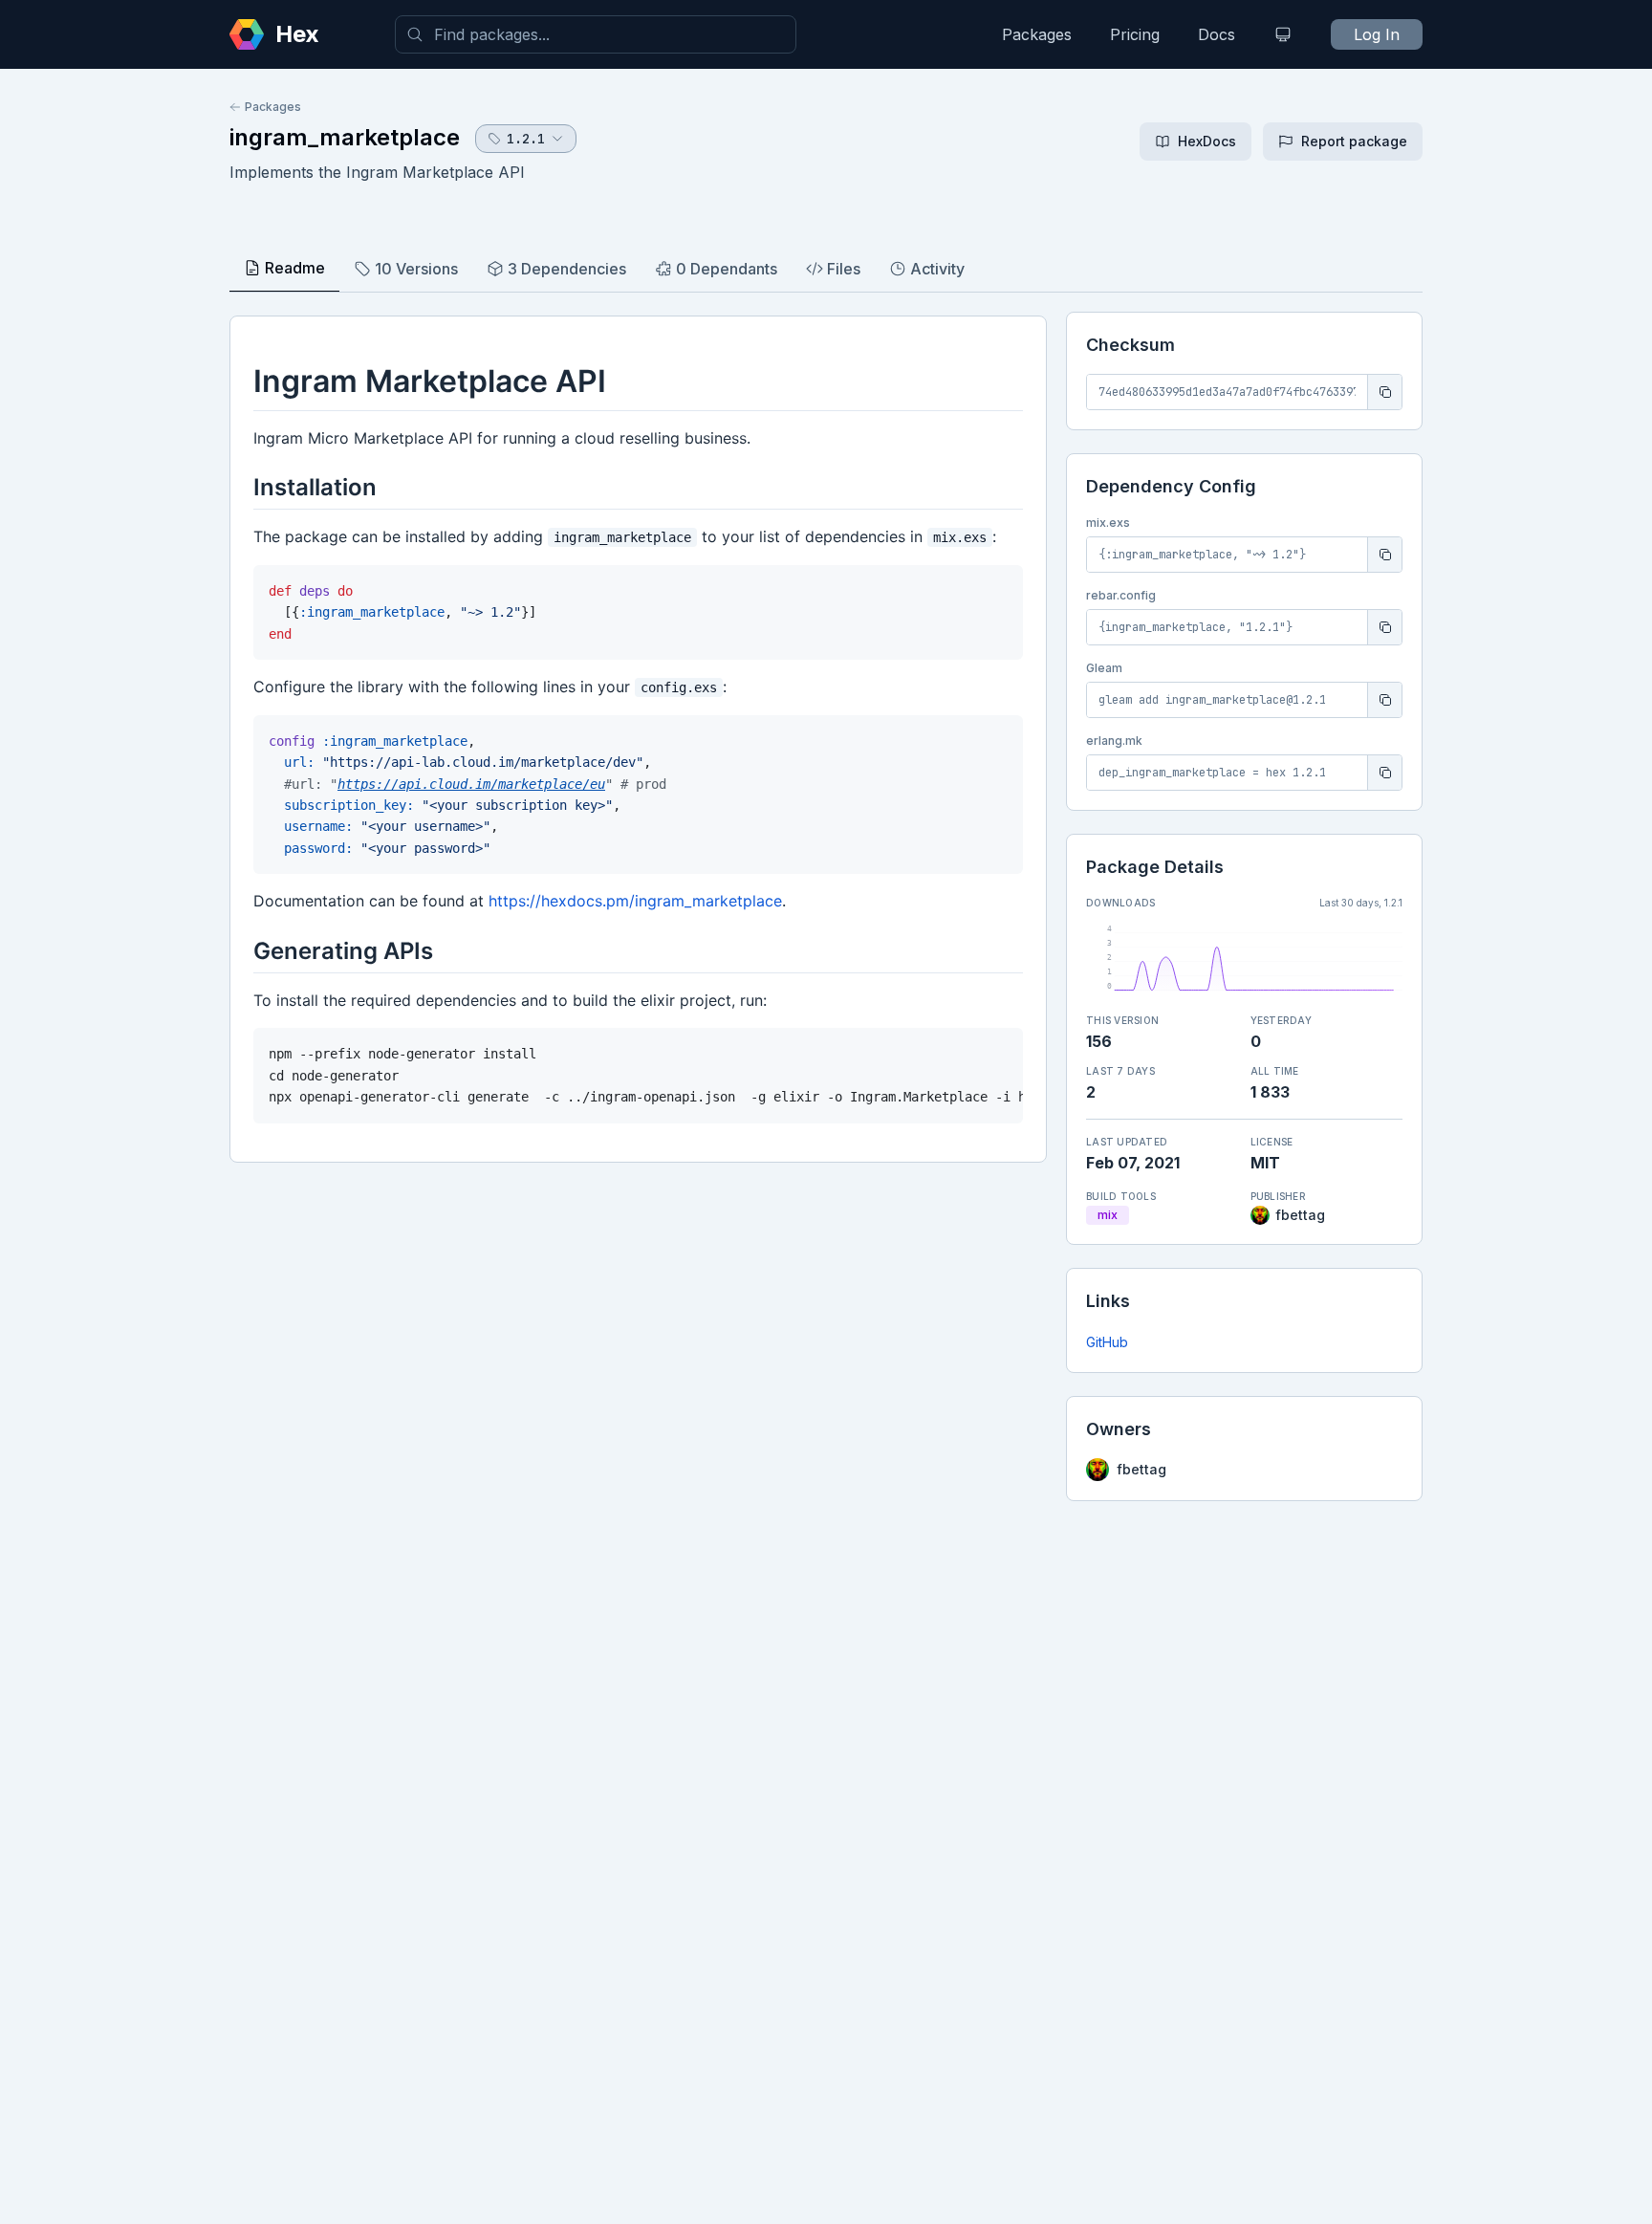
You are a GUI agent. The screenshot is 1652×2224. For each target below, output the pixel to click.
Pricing (1135, 34)
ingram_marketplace (345, 137)
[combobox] (596, 34)
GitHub (1107, 1342)
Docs (1217, 34)
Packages (1037, 34)
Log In (1377, 34)
